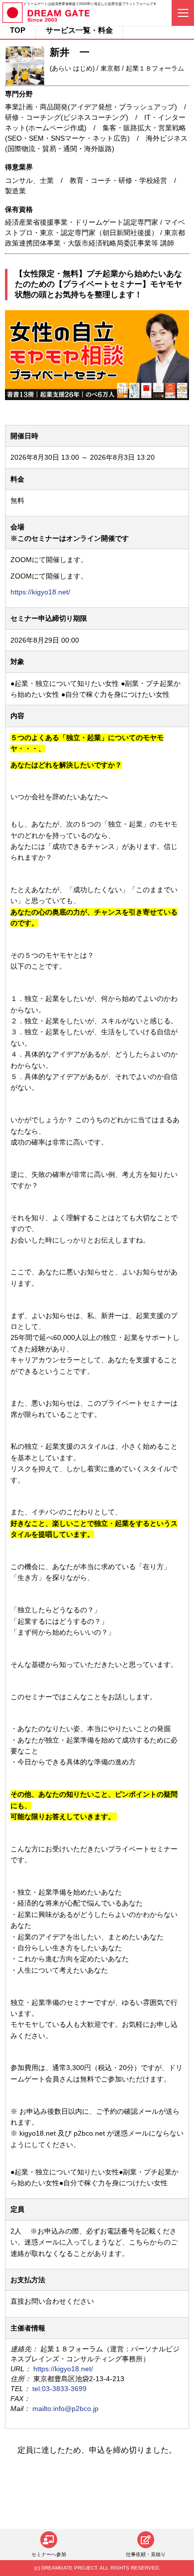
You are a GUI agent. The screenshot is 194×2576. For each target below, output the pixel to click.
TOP (18, 30)
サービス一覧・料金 (79, 30)
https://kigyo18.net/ (40, 592)
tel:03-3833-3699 (59, 2389)
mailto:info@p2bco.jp (65, 2409)
